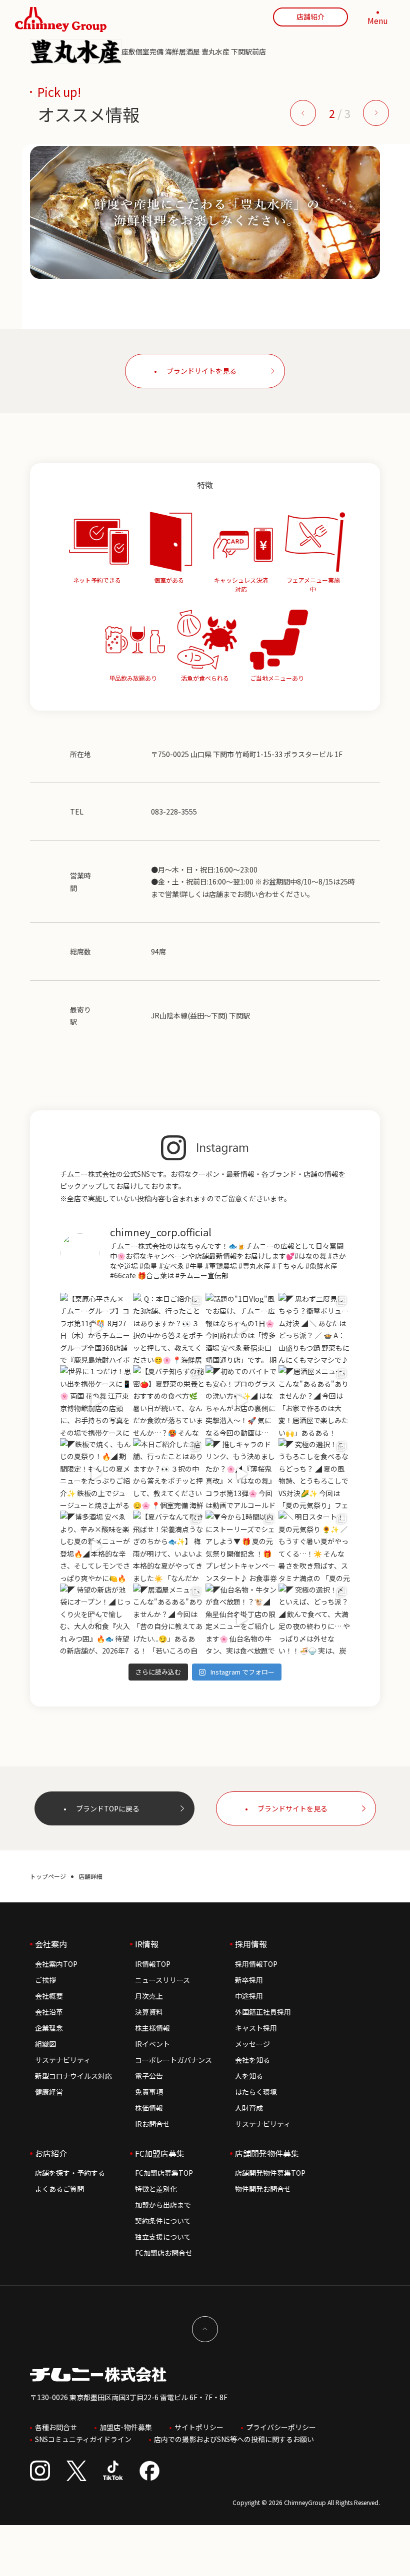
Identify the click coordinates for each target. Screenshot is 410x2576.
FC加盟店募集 (160, 2153)
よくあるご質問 (59, 2189)
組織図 (45, 2044)
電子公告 (149, 2076)
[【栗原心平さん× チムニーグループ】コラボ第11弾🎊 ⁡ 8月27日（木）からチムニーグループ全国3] (96, 1329)
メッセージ (252, 2044)
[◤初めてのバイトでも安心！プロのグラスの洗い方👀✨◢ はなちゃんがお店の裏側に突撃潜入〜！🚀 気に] (241, 1401)
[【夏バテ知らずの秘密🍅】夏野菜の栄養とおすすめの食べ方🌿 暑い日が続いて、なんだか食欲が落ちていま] (169, 1401)
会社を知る (252, 2060)
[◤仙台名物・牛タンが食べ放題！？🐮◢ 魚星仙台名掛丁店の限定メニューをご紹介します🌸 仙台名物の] (241, 1620)
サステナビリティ (63, 2060)
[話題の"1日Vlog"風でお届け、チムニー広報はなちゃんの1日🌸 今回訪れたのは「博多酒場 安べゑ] (241, 1329)
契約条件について (163, 2221)
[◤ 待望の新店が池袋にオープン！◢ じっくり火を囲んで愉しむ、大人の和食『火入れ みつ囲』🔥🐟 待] (96, 1620)
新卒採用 (249, 1980)
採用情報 (251, 1944)
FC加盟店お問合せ (164, 2253)
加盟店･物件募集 (126, 2427)
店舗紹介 (310, 16)
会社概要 (49, 1996)
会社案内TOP (56, 1964)
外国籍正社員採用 (263, 2012)
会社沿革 (49, 2012)
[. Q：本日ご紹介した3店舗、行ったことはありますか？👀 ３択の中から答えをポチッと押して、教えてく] (169, 1329)
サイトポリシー (199, 2427)
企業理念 (49, 2028)
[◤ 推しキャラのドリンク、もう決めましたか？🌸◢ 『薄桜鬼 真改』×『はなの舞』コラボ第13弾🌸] (241, 1474)
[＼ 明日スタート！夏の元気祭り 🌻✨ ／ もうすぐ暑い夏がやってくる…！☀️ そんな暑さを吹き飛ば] (314, 1547)
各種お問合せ (56, 2427)
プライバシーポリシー (281, 2427)
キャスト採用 (256, 2028)
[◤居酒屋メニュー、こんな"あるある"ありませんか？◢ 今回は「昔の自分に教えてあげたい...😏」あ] (169, 1620)
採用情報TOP (256, 1964)
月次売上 (149, 1996)
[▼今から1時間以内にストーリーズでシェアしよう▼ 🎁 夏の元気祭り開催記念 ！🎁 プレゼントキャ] (241, 1547)
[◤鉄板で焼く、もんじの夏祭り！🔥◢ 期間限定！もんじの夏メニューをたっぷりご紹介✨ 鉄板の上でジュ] (96, 1474)
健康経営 (49, 2092)
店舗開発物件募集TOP (270, 2173)
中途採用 (249, 1996)
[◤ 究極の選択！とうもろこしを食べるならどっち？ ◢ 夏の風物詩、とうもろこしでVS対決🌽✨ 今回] (314, 1474)
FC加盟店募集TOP (164, 2173)
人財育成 (249, 2108)
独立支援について (163, 2237)
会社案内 (51, 1944)
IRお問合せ (152, 2124)
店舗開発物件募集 (267, 2153)
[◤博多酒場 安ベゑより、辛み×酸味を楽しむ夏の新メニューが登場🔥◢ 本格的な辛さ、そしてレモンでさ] (96, 1547)
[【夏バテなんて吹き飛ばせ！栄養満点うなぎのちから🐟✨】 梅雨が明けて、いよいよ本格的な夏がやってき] (169, 1547)
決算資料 (149, 2012)
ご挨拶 (45, 1980)
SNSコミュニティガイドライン (83, 2439)
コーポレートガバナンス (173, 2060)
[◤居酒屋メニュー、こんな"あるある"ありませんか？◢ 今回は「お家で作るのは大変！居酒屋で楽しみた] (314, 1401)
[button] (303, 113)
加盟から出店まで (163, 2205)
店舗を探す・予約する (70, 2173)
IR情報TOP (153, 1964)
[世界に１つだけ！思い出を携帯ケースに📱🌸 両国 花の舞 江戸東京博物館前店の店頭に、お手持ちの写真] (96, 1401)
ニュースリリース (162, 1980)
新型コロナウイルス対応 (73, 2076)
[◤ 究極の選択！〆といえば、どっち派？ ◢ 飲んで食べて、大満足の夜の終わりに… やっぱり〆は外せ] (314, 1620)
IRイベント (152, 2044)
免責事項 (149, 2092)
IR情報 (147, 1944)
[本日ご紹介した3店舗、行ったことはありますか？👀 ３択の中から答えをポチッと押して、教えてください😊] (169, 1474)
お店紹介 (51, 2153)
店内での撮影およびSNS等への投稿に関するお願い (234, 2439)
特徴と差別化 (156, 2189)
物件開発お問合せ (263, 2189)
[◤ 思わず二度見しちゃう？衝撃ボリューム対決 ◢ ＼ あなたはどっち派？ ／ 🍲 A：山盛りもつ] (314, 1329)
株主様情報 (152, 2028)
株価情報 (149, 2108)
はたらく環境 (256, 2092)
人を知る (249, 2076)
